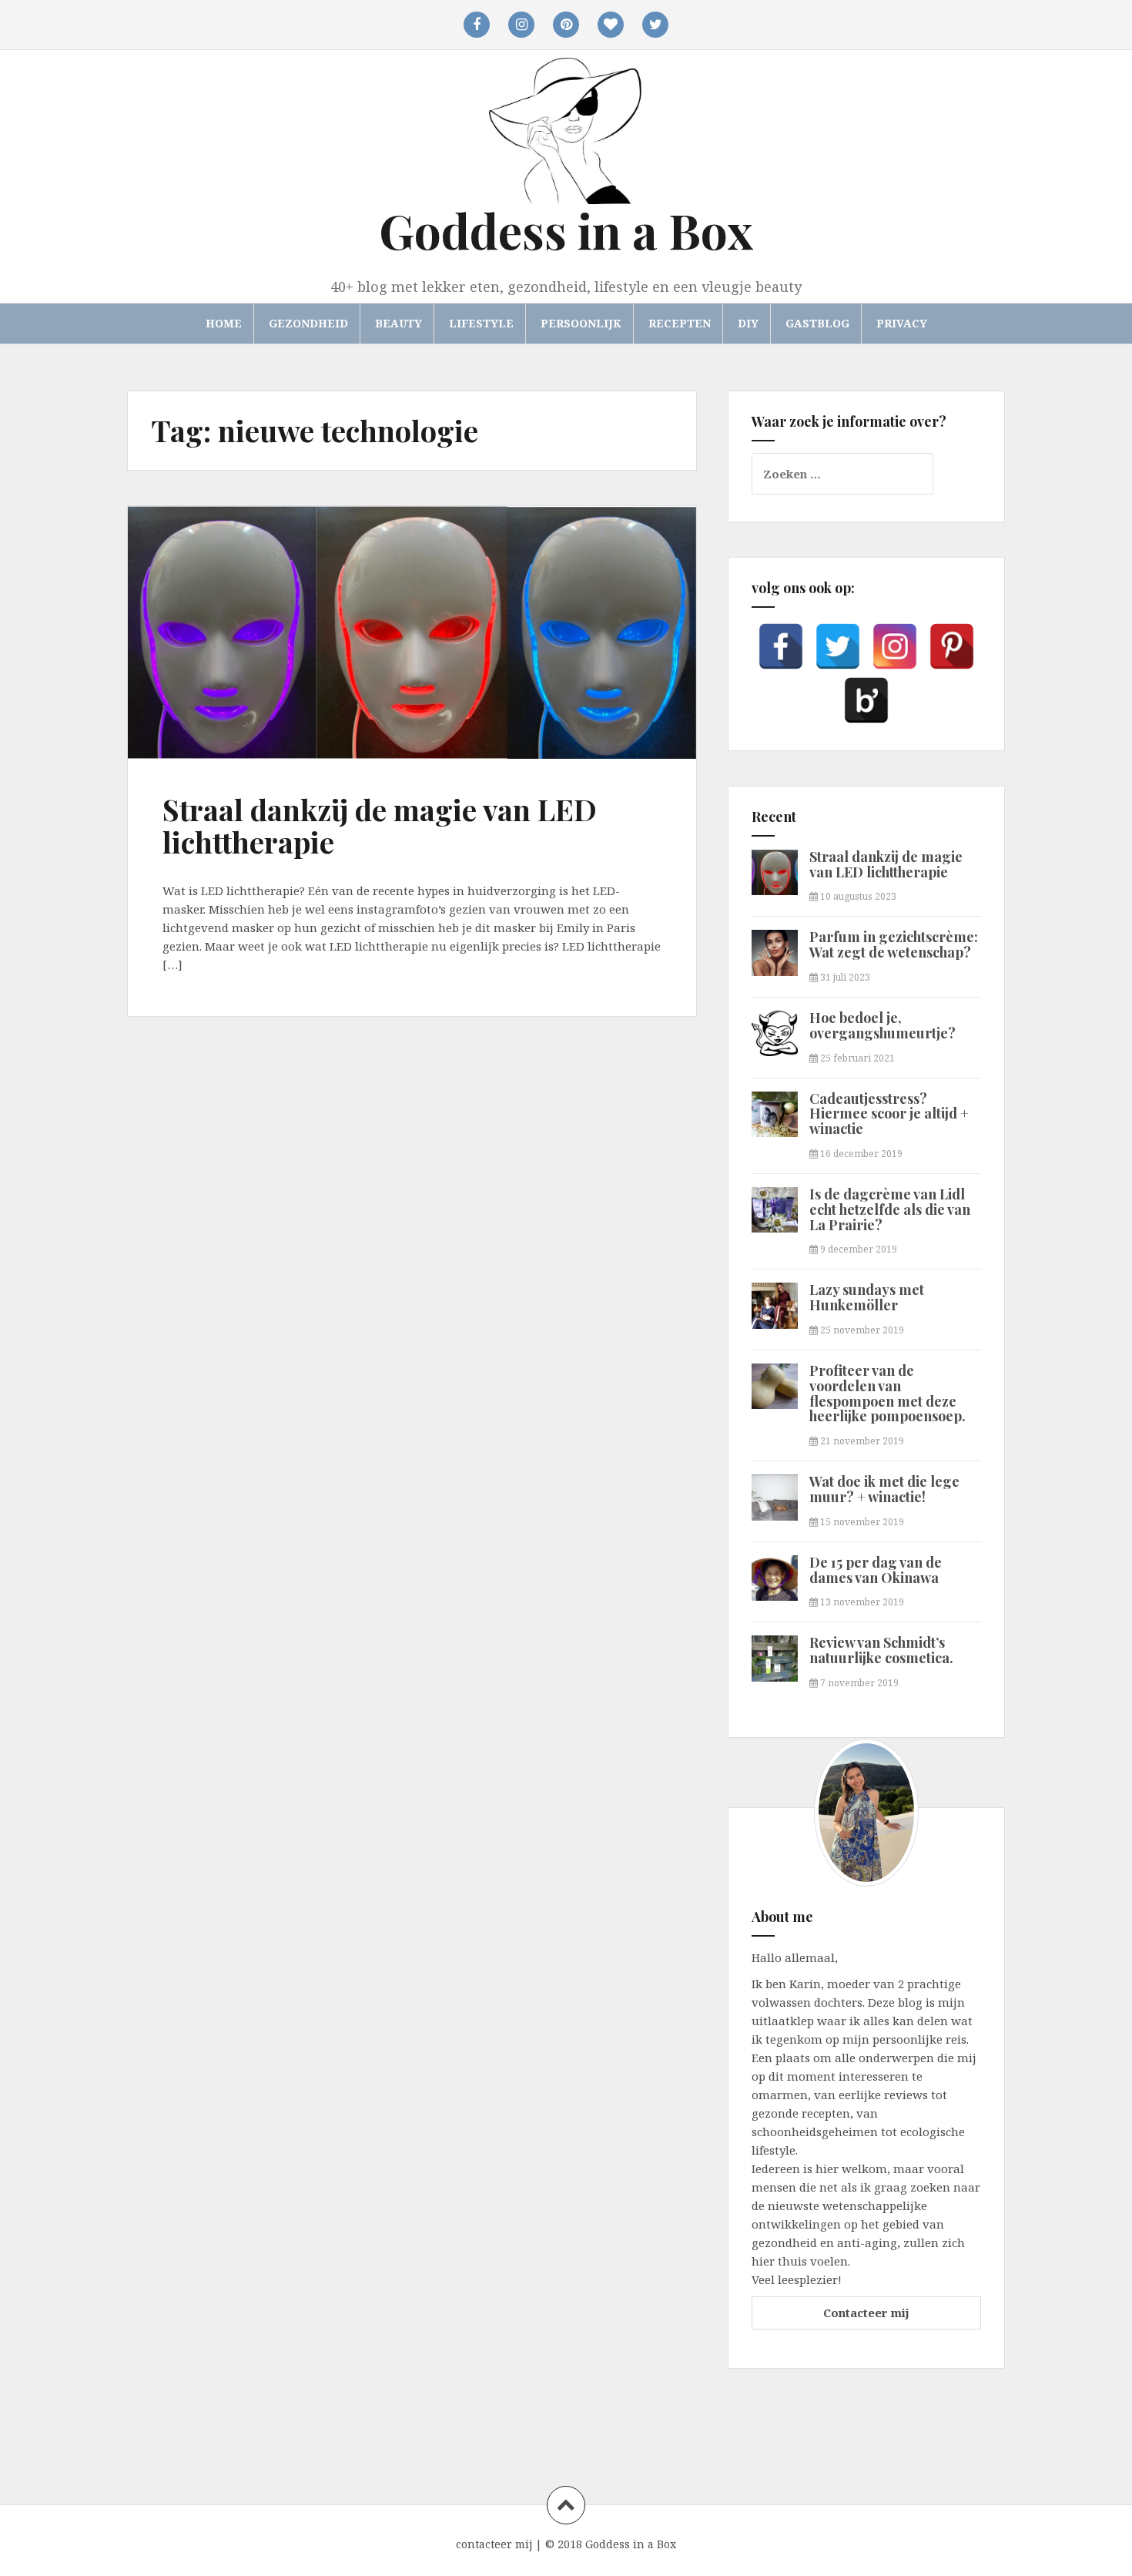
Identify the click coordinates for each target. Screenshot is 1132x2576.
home (224, 323)
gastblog (817, 323)
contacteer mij (494, 2544)
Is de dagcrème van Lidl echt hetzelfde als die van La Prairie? (890, 1209)
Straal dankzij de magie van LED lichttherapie (380, 825)
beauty (399, 323)
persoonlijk (581, 323)
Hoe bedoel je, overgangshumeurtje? (882, 1025)
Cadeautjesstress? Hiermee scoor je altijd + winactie (889, 1114)
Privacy (902, 323)
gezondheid (308, 323)
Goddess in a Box (566, 230)
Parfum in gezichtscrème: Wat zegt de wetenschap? (894, 944)
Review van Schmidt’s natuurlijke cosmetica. (881, 1650)
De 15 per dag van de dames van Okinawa (876, 1570)
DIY (748, 323)
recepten (680, 323)
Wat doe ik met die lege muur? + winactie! (884, 1489)
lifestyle (481, 323)
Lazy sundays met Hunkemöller (867, 1297)
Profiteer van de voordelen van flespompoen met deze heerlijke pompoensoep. (888, 1393)
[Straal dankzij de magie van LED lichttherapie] (205, 629)
